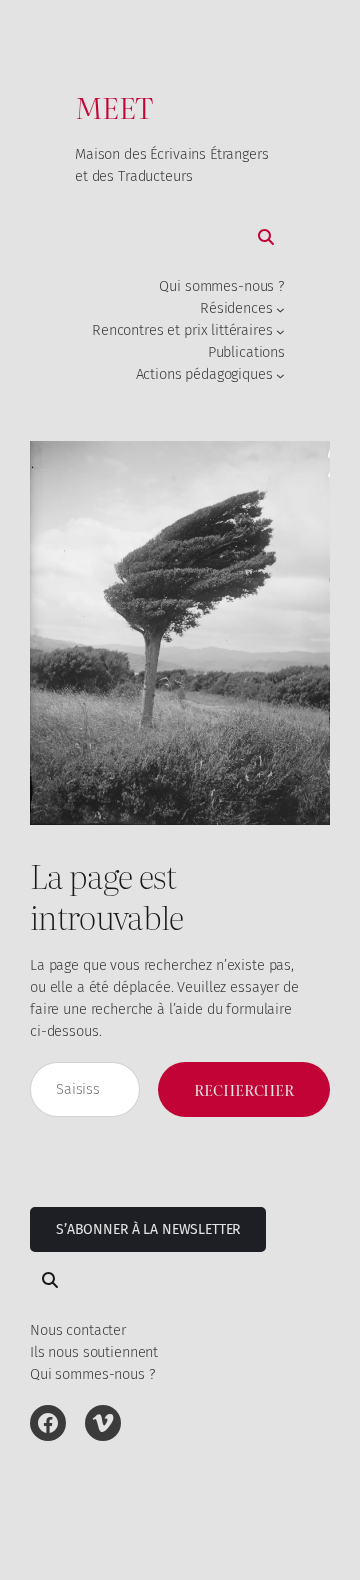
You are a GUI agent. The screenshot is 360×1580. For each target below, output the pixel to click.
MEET (114, 106)
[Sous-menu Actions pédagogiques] (280, 374)
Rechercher (244, 1089)
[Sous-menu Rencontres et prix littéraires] (280, 331)
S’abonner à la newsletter (148, 1229)
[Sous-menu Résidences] (280, 309)
